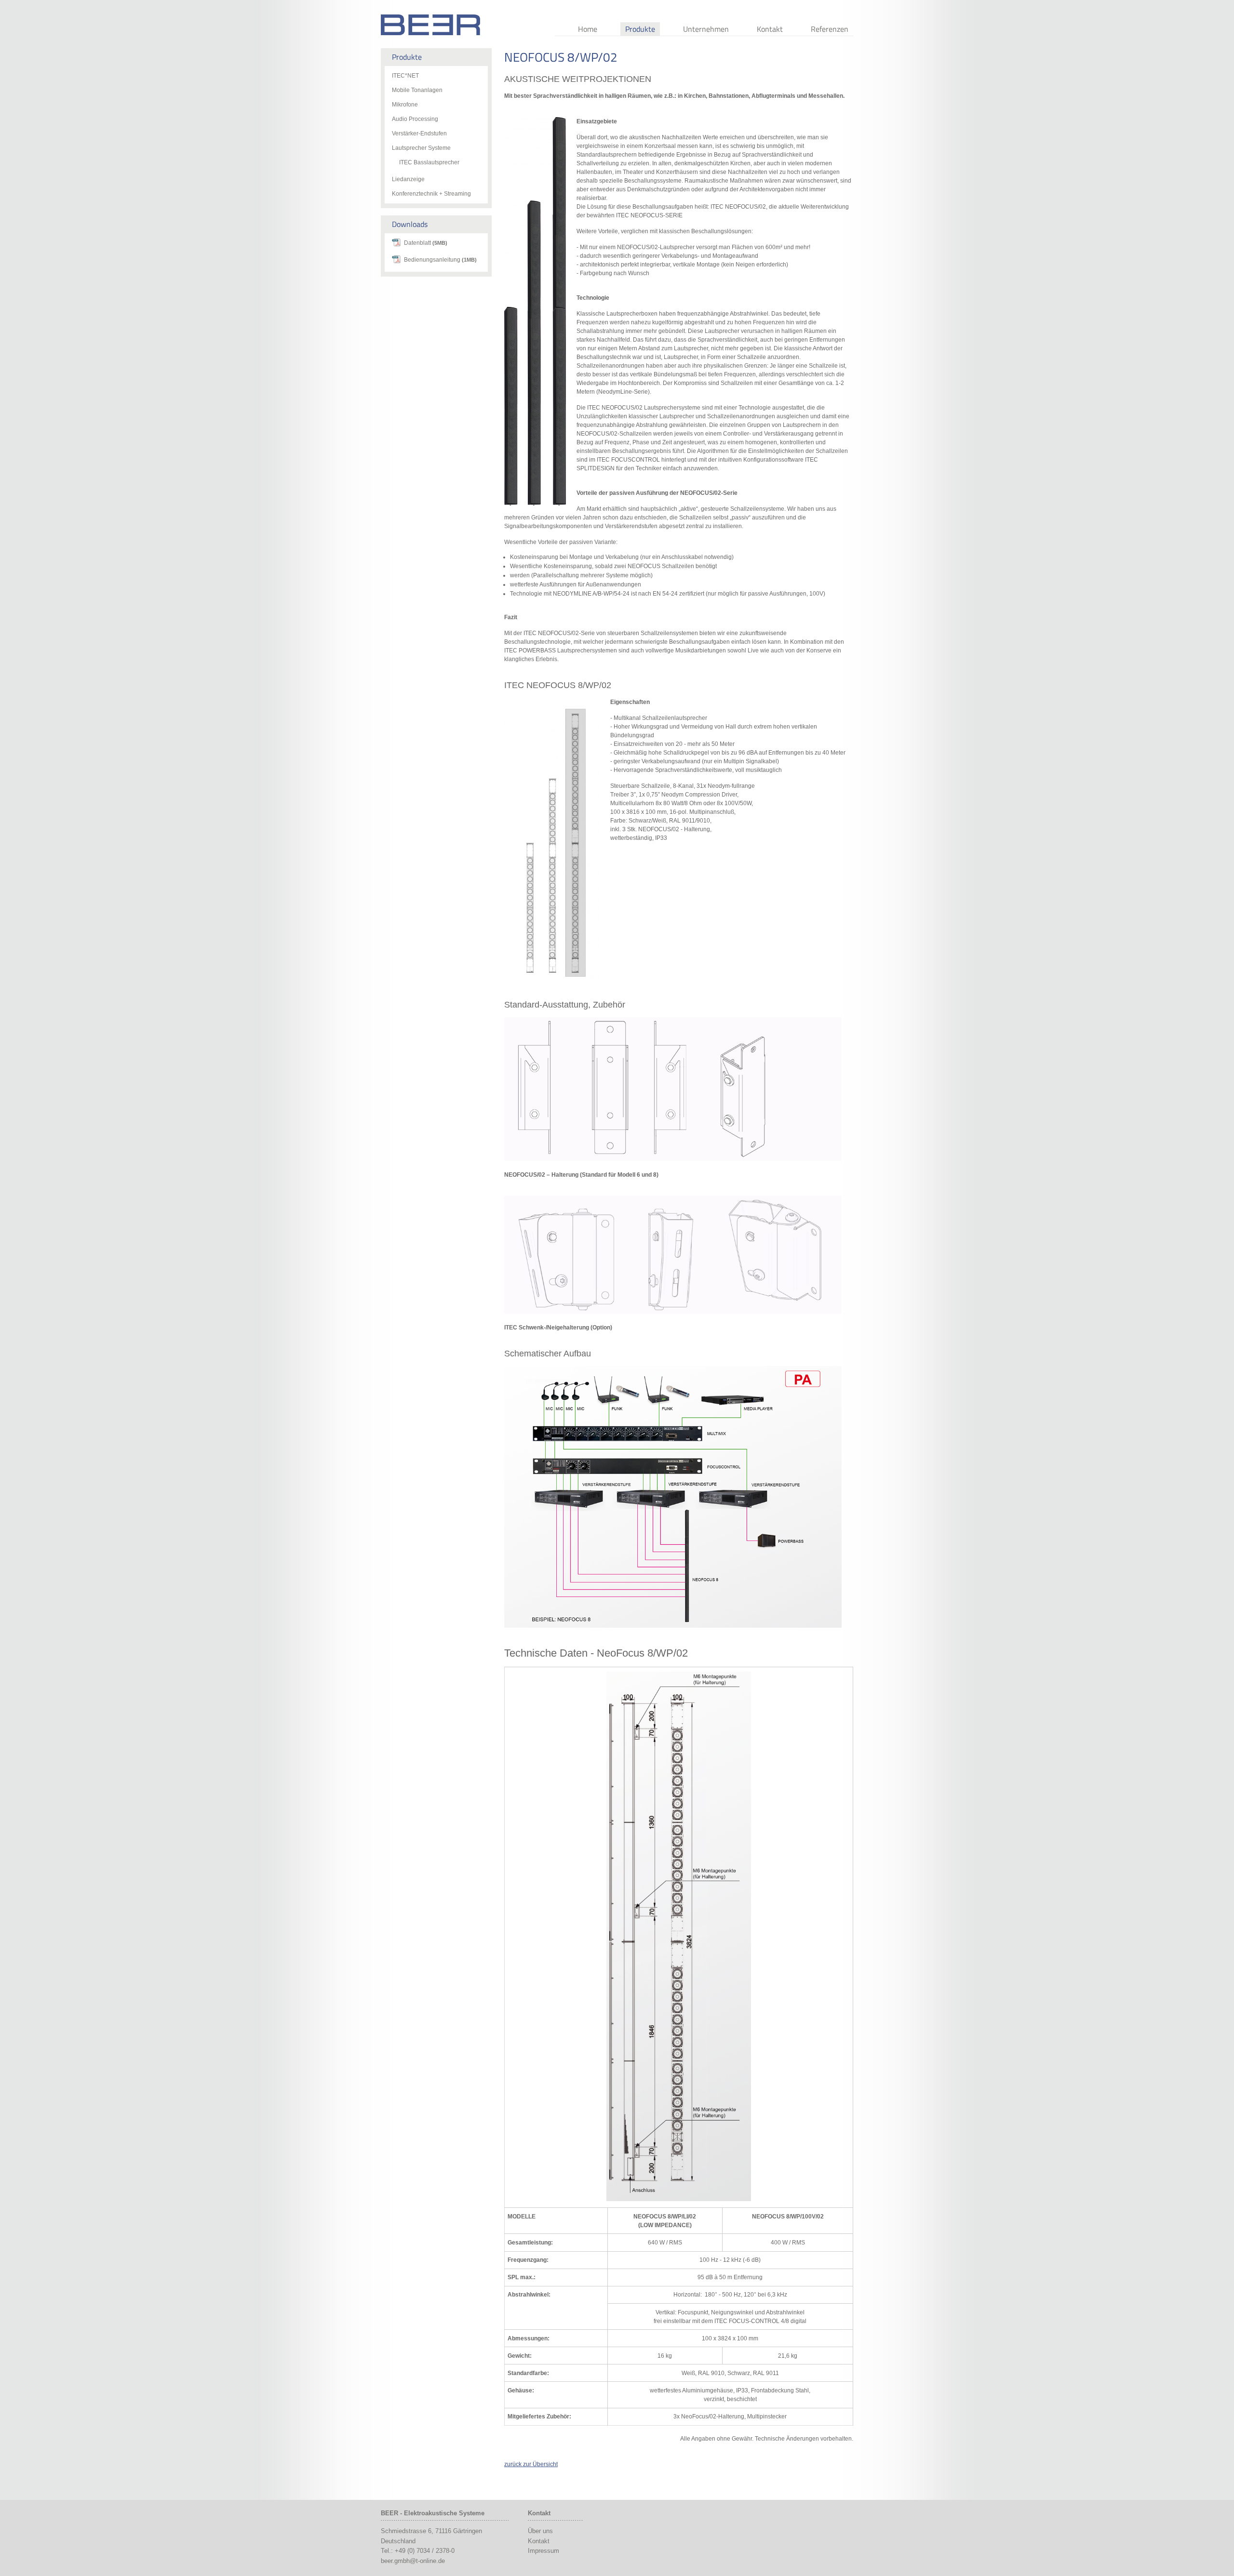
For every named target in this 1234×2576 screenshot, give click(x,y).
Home (588, 29)
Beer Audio (430, 25)
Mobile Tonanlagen (417, 90)
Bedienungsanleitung (440, 260)
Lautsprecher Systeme (421, 148)
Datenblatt (426, 243)
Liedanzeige (408, 179)
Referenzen (830, 29)
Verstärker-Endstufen (419, 133)
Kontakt (770, 29)
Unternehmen (706, 29)
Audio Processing (415, 119)
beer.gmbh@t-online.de (413, 2561)
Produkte (640, 29)
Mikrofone (405, 105)
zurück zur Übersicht (531, 2464)
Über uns (540, 2531)
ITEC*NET (405, 76)
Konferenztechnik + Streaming (431, 194)
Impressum (543, 2551)
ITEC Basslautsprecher (429, 162)
